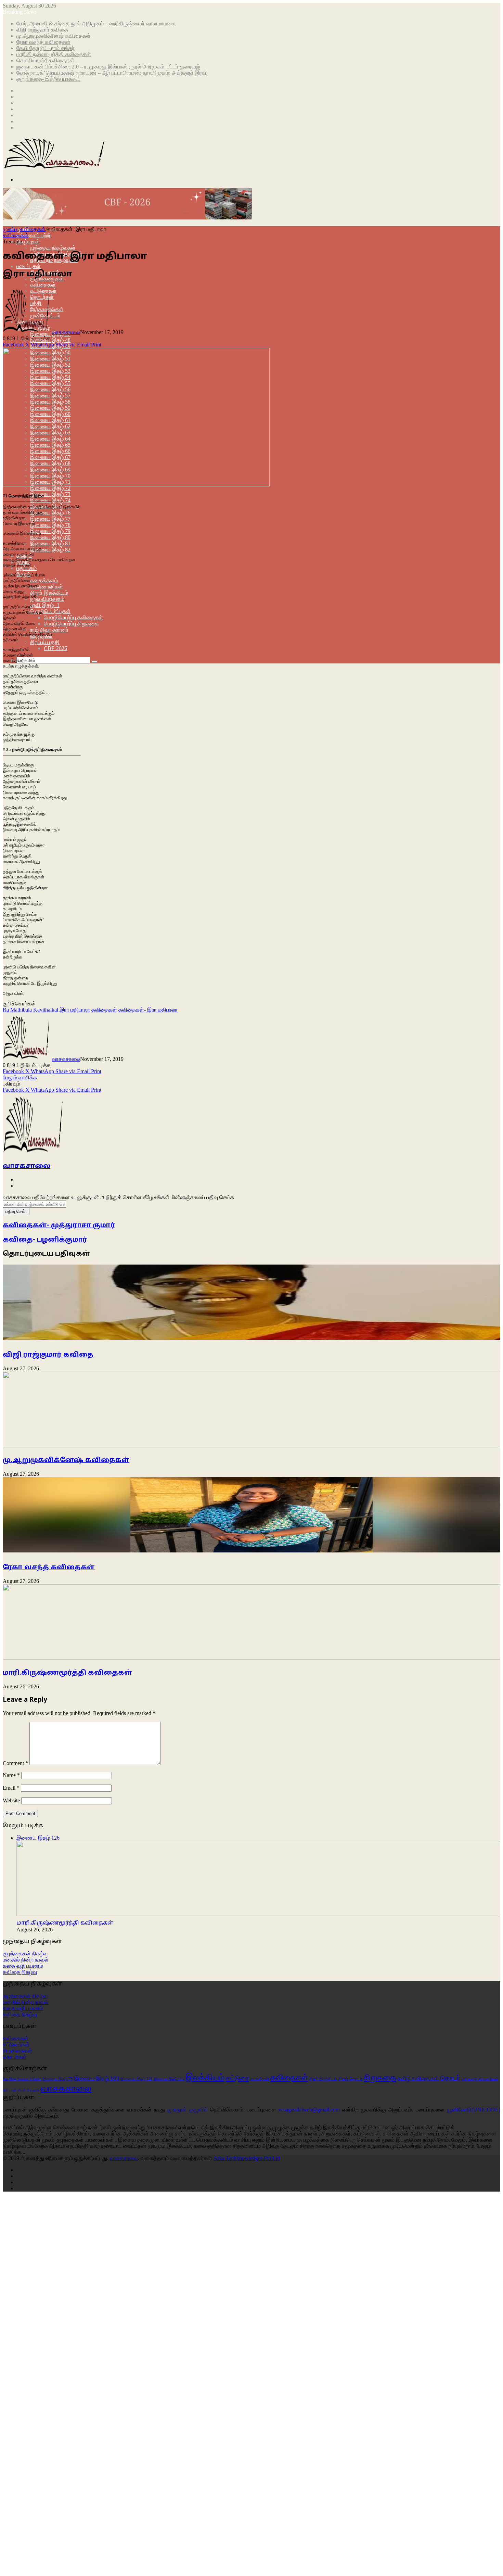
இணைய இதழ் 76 (50, 513)
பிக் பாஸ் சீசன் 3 (16, 2090)
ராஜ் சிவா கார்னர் (49, 630)
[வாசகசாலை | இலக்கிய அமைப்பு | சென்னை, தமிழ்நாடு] (55, 168)
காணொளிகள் (47, 587)
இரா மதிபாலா (75, 1010)
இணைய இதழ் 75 (58, 2079)
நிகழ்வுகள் (28, 242)
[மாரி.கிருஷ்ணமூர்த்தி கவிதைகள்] (251, 1658)
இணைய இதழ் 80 (50, 537)
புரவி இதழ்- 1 (45, 605)
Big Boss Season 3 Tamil (22, 2079)
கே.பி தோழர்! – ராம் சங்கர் (46, 48)
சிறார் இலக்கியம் (49, 593)
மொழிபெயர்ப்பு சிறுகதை (71, 624)
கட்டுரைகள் (16, 2045)
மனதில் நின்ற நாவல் (25, 1960)
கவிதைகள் (43, 285)
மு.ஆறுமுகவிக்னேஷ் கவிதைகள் (54, 36)
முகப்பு (11, 229)
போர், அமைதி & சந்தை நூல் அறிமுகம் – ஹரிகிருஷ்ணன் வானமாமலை (96, 23)
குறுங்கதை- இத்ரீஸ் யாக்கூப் (48, 79)
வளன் (35, 2090)
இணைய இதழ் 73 (50, 494)
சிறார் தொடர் (350, 2079)
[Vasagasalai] (127, 218)
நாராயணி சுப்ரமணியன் (480, 2079)
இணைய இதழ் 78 (50, 525)
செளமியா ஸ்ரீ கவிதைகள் (45, 60)
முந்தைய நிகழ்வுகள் (53, 248)
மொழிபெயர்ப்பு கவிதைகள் (73, 617)
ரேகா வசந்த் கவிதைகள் (43, 42)
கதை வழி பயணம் (23, 1966)
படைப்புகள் (29, 266)
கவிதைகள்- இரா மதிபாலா (148, 1010)
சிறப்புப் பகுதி (45, 642)
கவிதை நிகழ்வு (20, 1972)
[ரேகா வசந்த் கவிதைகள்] (251, 1554)
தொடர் (450, 2078)
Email (11, 1788)
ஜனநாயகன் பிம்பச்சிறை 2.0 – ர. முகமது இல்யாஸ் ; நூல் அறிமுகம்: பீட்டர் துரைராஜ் (108, 67)
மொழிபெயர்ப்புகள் (50, 611)
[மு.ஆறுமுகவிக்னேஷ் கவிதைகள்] (251, 1445)
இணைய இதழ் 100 (97, 2078)
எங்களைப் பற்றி (34, 235)
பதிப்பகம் (27, 568)
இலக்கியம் (205, 2077)
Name (11, 1775)
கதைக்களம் (44, 580)
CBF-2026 (55, 648)
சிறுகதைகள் (17, 2051)
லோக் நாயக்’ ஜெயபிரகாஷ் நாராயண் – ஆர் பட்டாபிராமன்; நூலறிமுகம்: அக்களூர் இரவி (112, 73)
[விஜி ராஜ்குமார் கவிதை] (251, 1341)
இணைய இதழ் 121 (137, 2079)
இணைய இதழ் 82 (50, 550)
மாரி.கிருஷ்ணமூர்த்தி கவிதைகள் (54, 54)
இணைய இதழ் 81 (50, 543)
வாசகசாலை (66, 332)
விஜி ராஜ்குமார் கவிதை (42, 30)
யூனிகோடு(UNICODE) (474, 2110)
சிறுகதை (380, 2077)
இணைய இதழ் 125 (169, 2079)
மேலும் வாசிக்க (20, 1077)
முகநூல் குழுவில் (188, 2110)
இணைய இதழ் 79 (50, 531)
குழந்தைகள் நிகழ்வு (25, 1953)
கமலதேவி (260, 2079)
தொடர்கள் (15, 2057)
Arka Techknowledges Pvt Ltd (247, 2158)
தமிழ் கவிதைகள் (418, 2078)
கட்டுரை (237, 2078)
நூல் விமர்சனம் (47, 599)
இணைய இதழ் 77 (50, 519)
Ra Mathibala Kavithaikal (30, 1010)
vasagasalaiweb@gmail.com (309, 2110)
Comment (15, 1763)
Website (11, 1800)
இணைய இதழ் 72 (50, 488)
